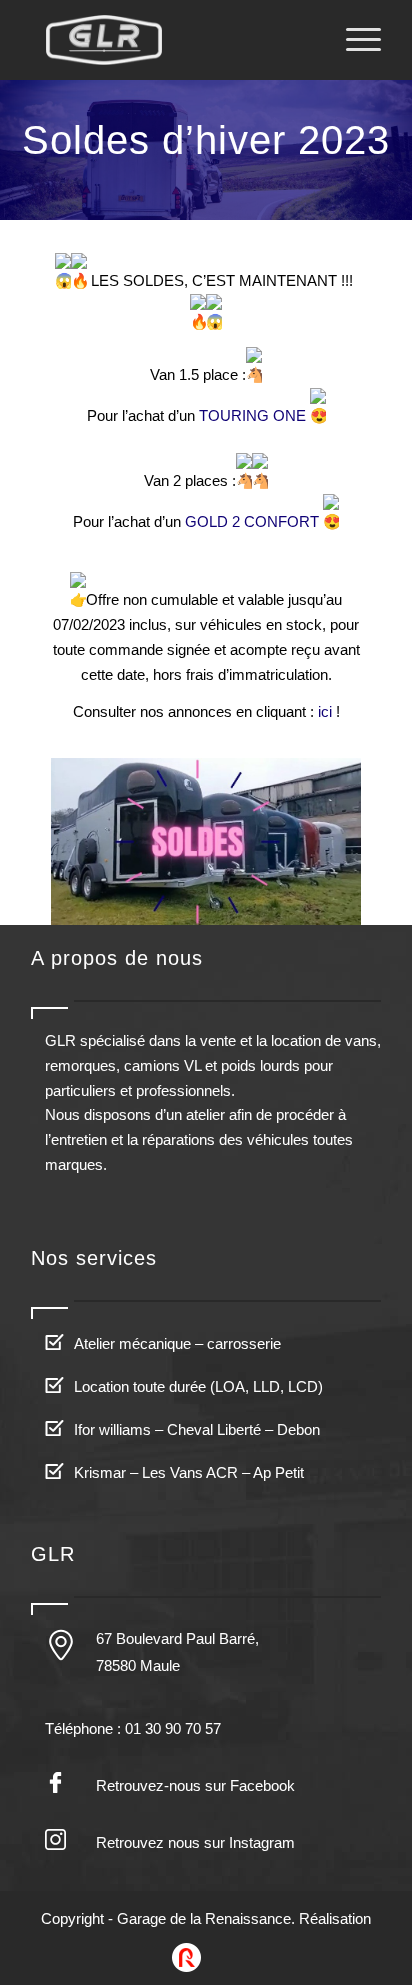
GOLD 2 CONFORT (252, 521)
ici (325, 711)
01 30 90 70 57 (173, 1728)
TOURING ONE (252, 415)
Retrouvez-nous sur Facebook (195, 1785)
